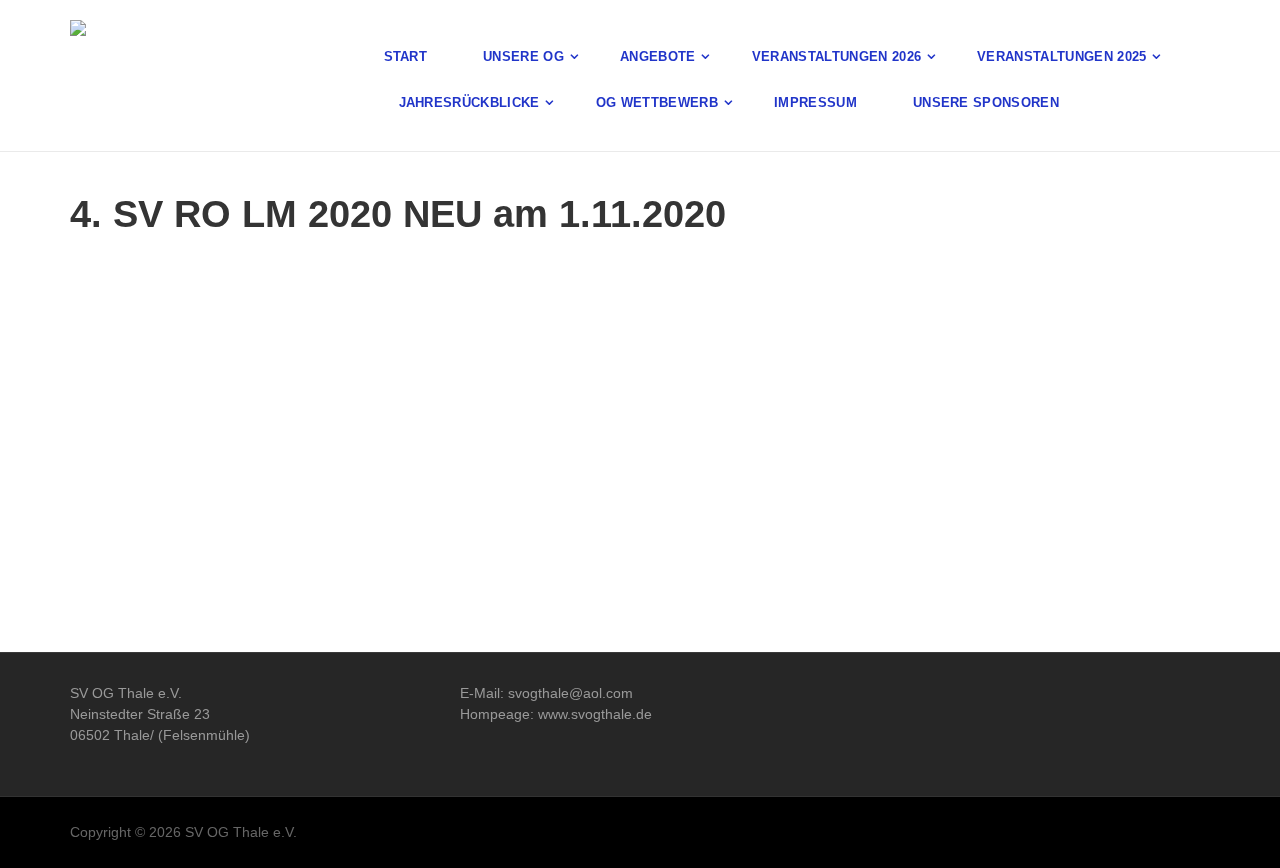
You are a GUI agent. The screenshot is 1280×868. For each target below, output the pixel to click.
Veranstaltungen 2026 (837, 56)
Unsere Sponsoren (986, 102)
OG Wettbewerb (657, 102)
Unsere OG (523, 56)
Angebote (658, 56)
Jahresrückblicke (469, 102)
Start (406, 56)
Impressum (815, 102)
